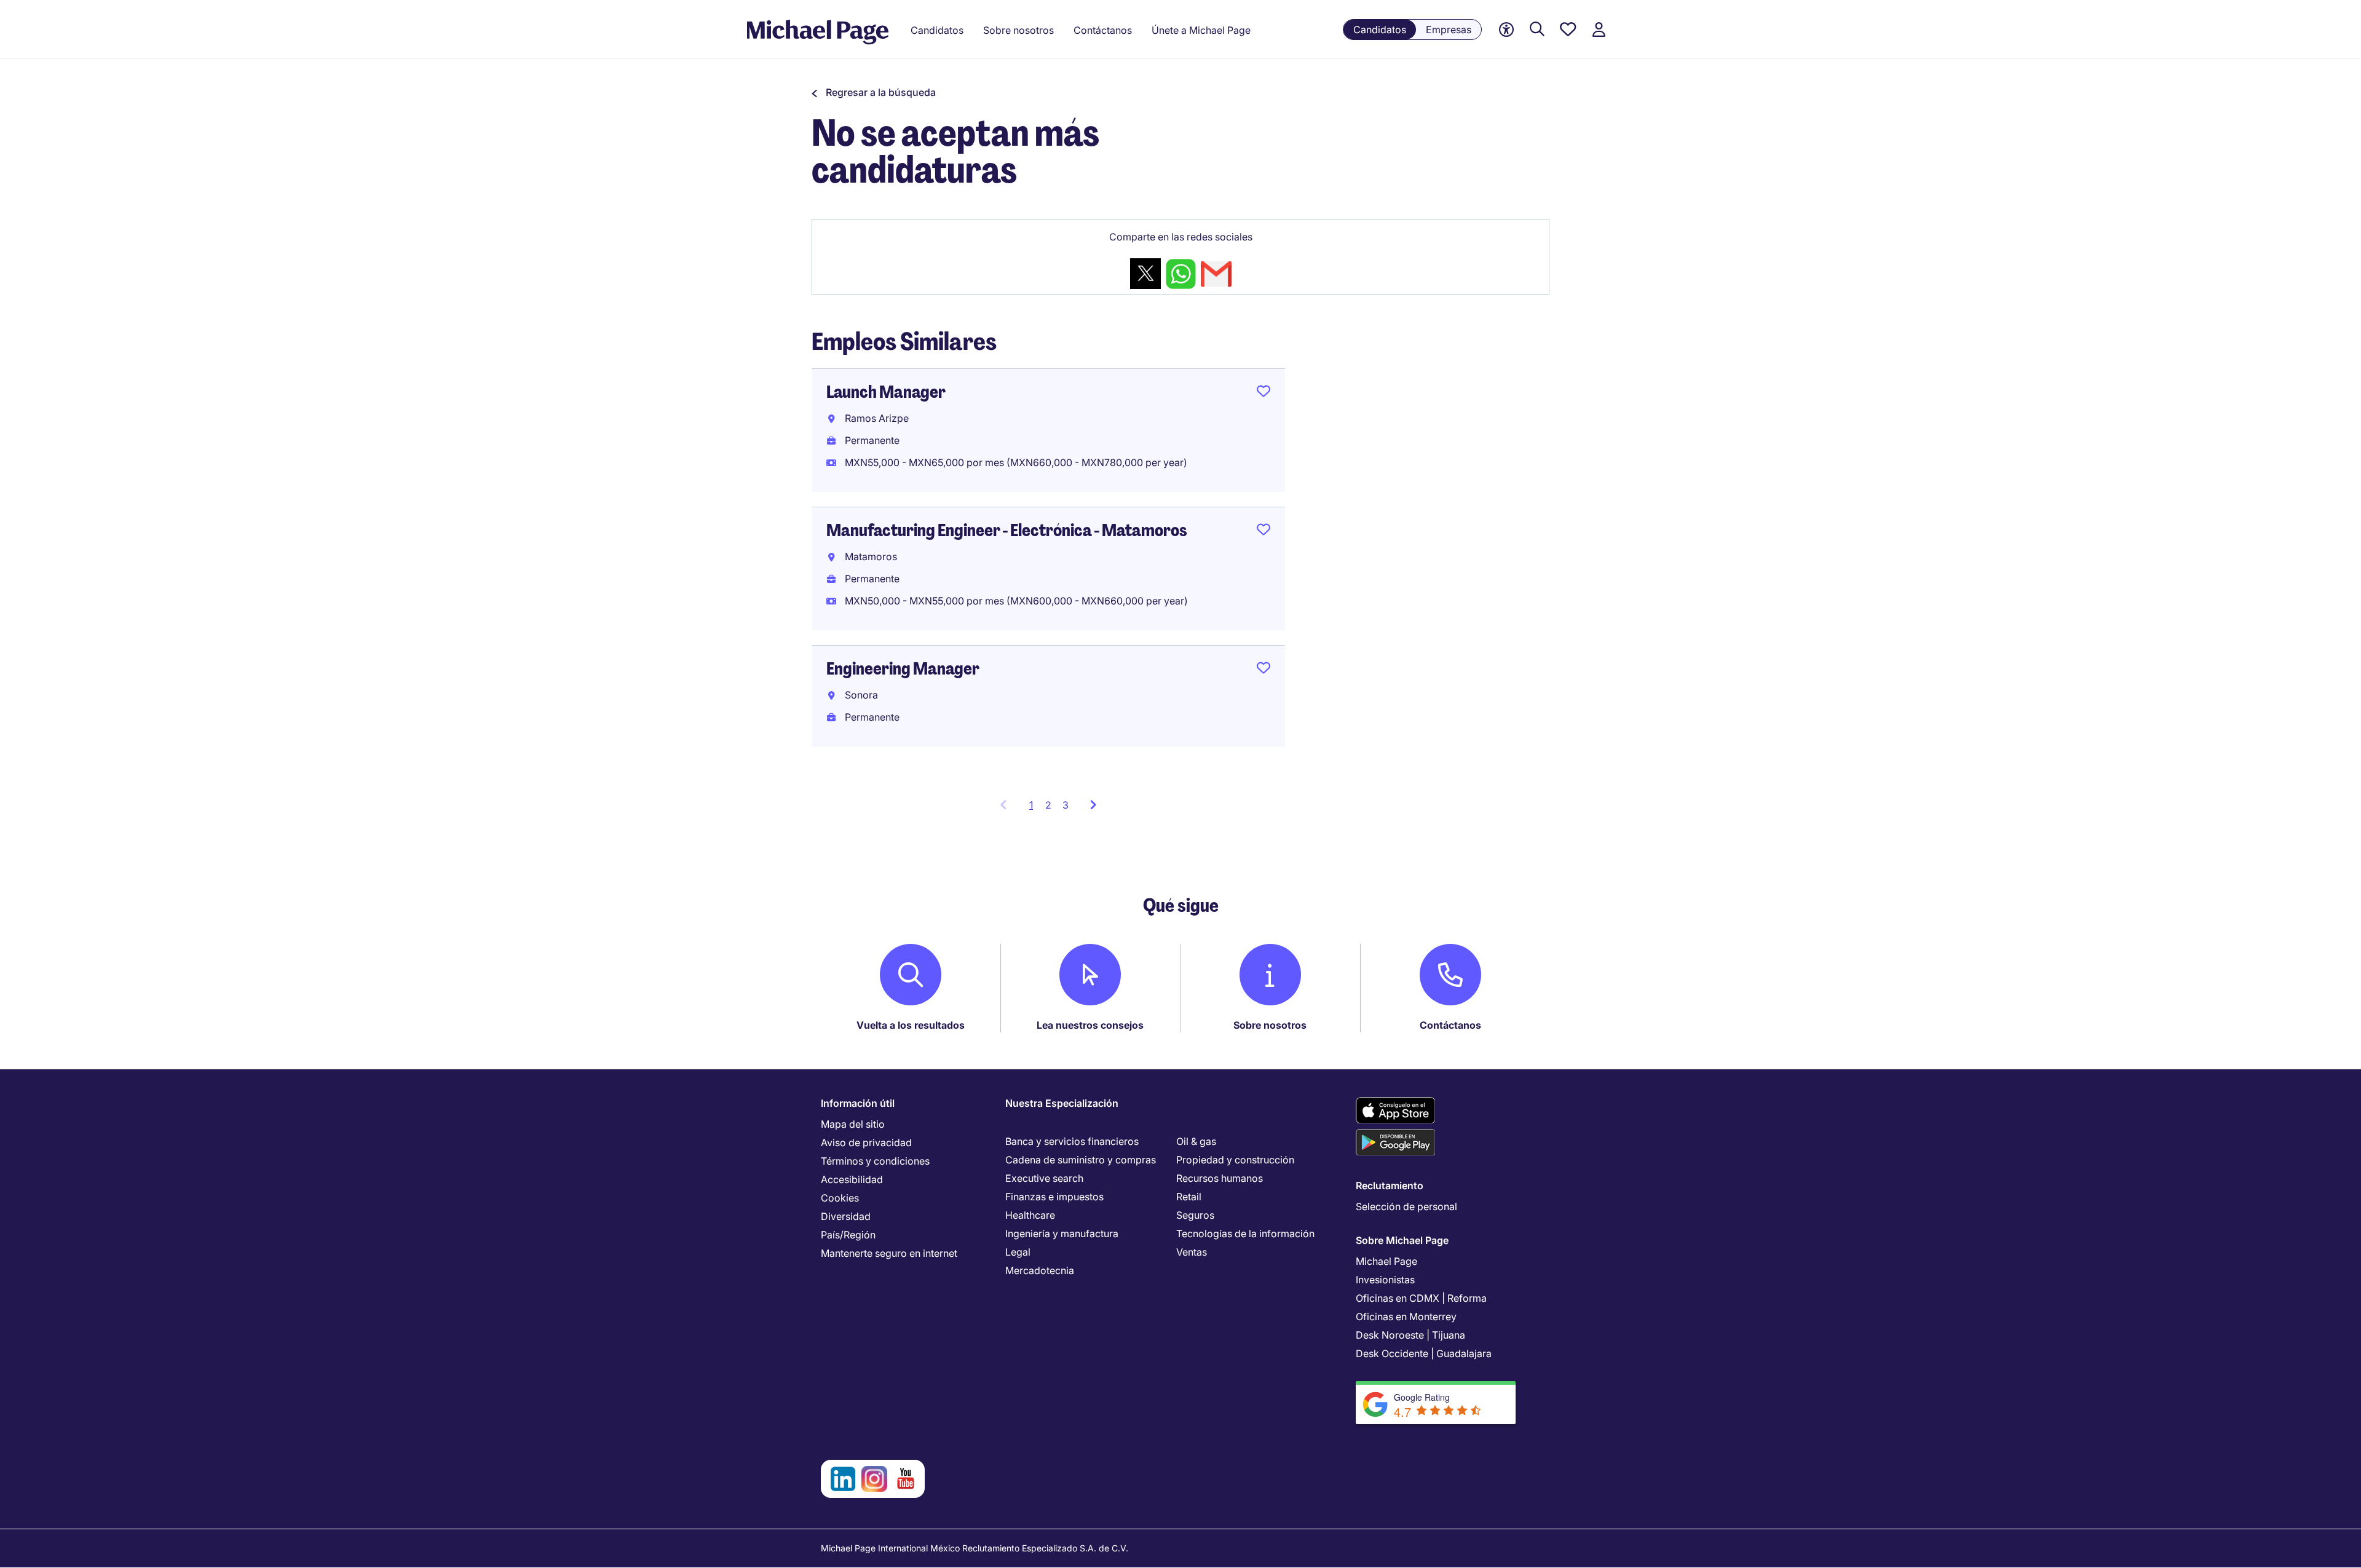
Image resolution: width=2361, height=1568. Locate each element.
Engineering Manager (903, 669)
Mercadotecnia (1040, 1270)
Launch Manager (886, 392)
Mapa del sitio (853, 1124)
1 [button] (1034, 809)
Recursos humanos (1220, 1178)
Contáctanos (1450, 1025)
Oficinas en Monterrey (1406, 1317)
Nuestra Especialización (1062, 1103)
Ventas (1192, 1252)
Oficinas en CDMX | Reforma (1421, 1298)
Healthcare (1030, 1215)
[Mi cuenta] (1599, 30)
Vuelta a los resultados (911, 1025)
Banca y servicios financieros (1072, 1141)
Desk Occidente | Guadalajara (1424, 1353)
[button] (874, 92)
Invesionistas (1385, 1280)
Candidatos (1380, 30)
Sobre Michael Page (1402, 1240)
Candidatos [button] (937, 30)
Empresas (1449, 30)
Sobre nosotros (1270, 1025)
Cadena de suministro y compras (1081, 1160)
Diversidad (846, 1216)
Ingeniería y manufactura (1062, 1233)
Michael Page (1386, 1261)
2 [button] (1048, 805)
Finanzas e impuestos (1054, 1197)
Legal (1018, 1252)
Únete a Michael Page (1201, 30)
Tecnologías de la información (1245, 1233)
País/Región (848, 1235)
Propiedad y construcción (1235, 1160)
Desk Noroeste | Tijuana (1410, 1335)
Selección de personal (1406, 1206)
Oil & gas (1196, 1141)
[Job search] (1537, 30)
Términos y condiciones (875, 1161)
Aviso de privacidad (866, 1142)
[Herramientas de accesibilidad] (1506, 30)
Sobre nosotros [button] (1018, 30)
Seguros (1195, 1215)
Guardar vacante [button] (1264, 394)
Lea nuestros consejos (1090, 1025)
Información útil (858, 1103)
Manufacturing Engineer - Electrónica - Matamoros (1007, 530)
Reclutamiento (1390, 1186)
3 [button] (1066, 805)
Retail (1189, 1197)
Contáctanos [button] (1103, 30)
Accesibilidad (852, 1179)
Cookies (840, 1198)
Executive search (1044, 1178)
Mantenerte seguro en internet (889, 1253)
